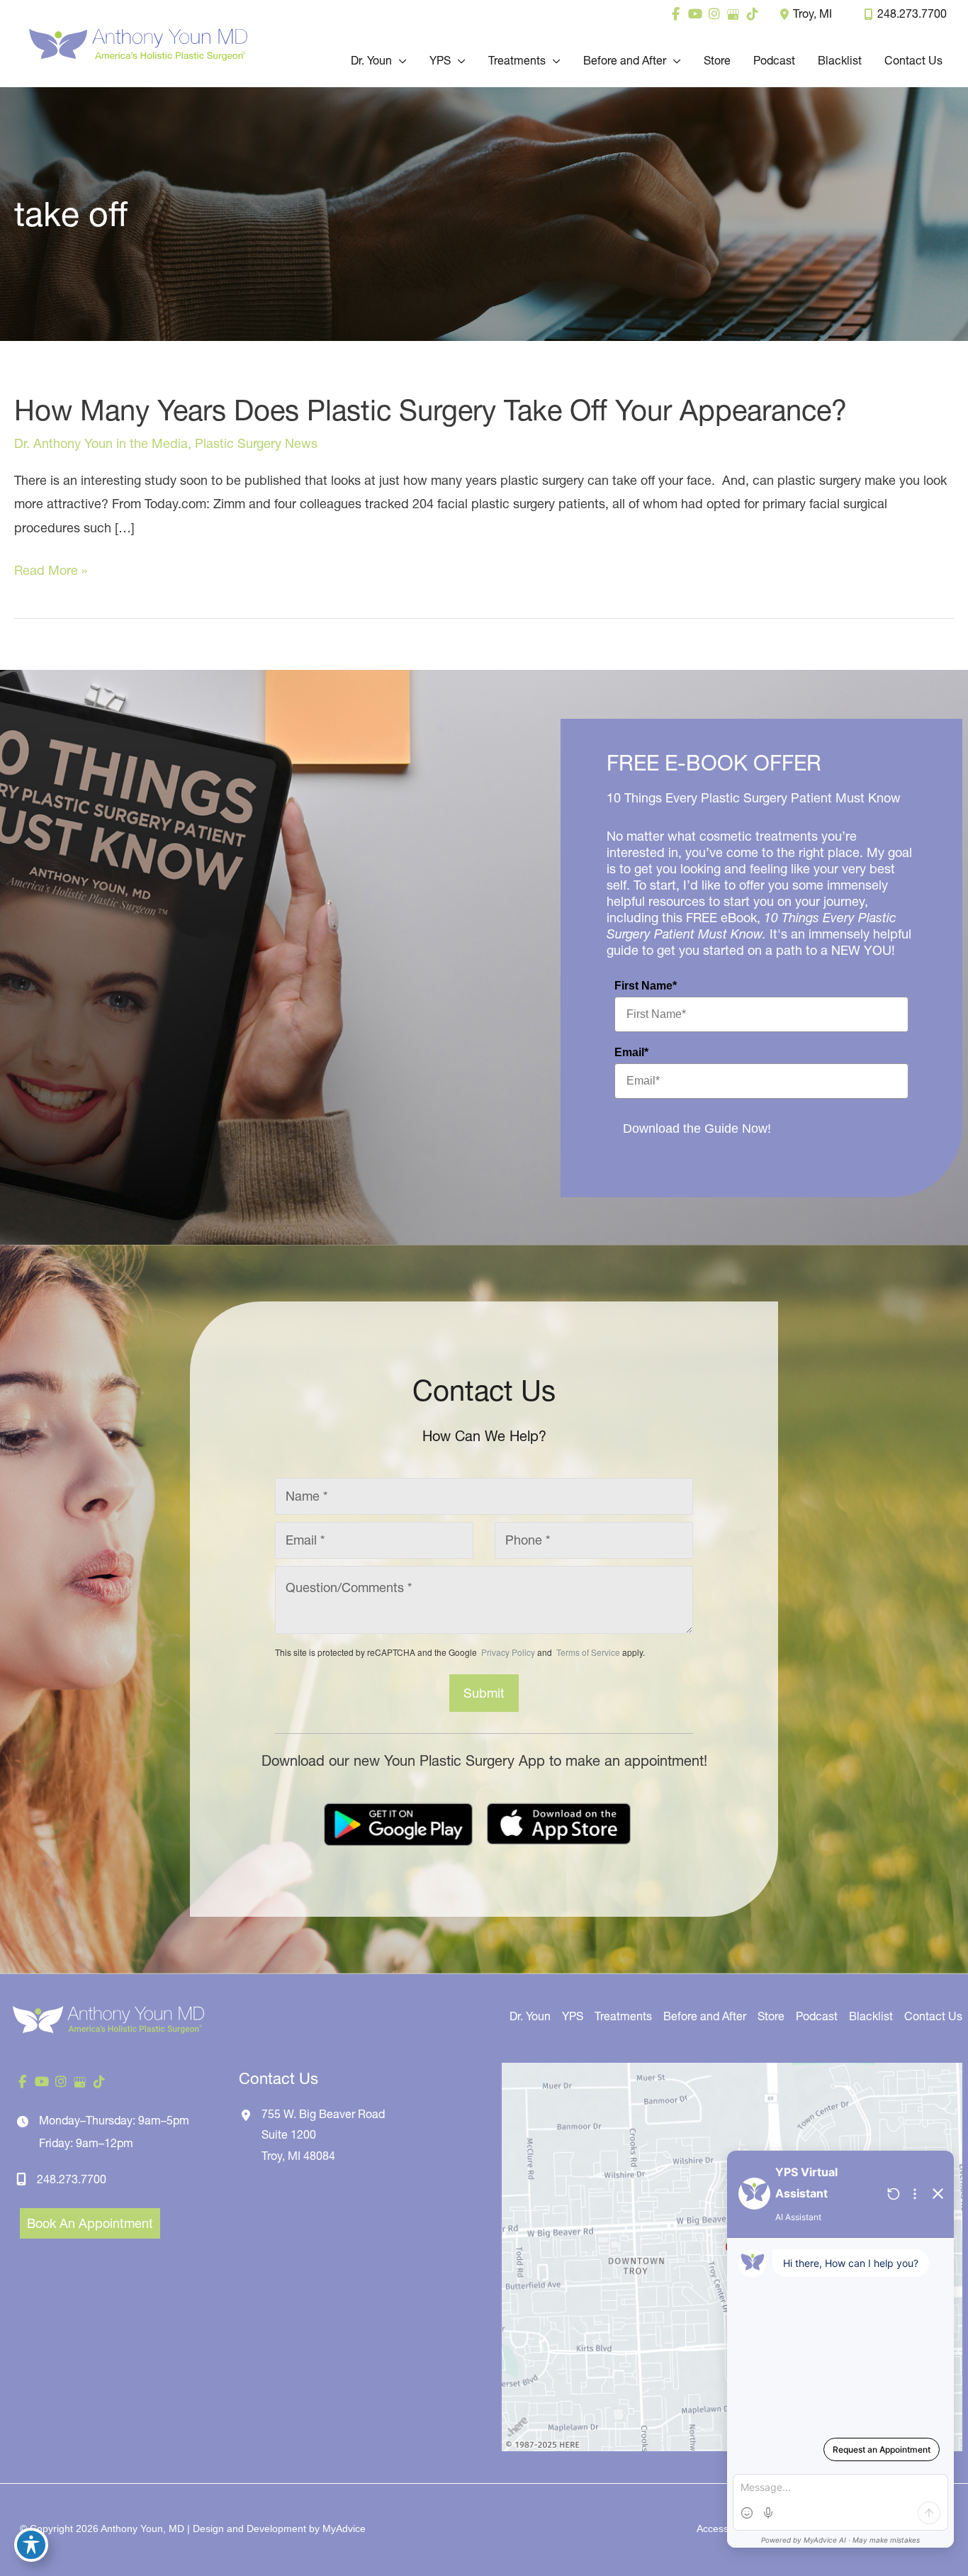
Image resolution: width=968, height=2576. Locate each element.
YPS (573, 2016)
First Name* (646, 986)
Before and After (705, 2016)
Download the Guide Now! (697, 1129)
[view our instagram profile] (714, 14)
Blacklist (871, 2016)
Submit (484, 1693)
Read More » (51, 572)
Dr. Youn (530, 2016)
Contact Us (933, 2016)
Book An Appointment (90, 2223)
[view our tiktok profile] (752, 14)
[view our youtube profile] (695, 14)
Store (771, 2016)
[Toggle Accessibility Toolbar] (31, 2545)
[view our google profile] (733, 14)
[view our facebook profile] (676, 14)
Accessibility (724, 2529)
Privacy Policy (508, 1652)
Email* (631, 1052)
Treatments (623, 2016)
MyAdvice (344, 2529)
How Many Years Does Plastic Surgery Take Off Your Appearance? (430, 410)
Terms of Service (587, 1652)
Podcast (817, 2016)
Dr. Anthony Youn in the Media (101, 443)
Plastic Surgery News (256, 443)
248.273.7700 (912, 13)
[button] (399, 60)
